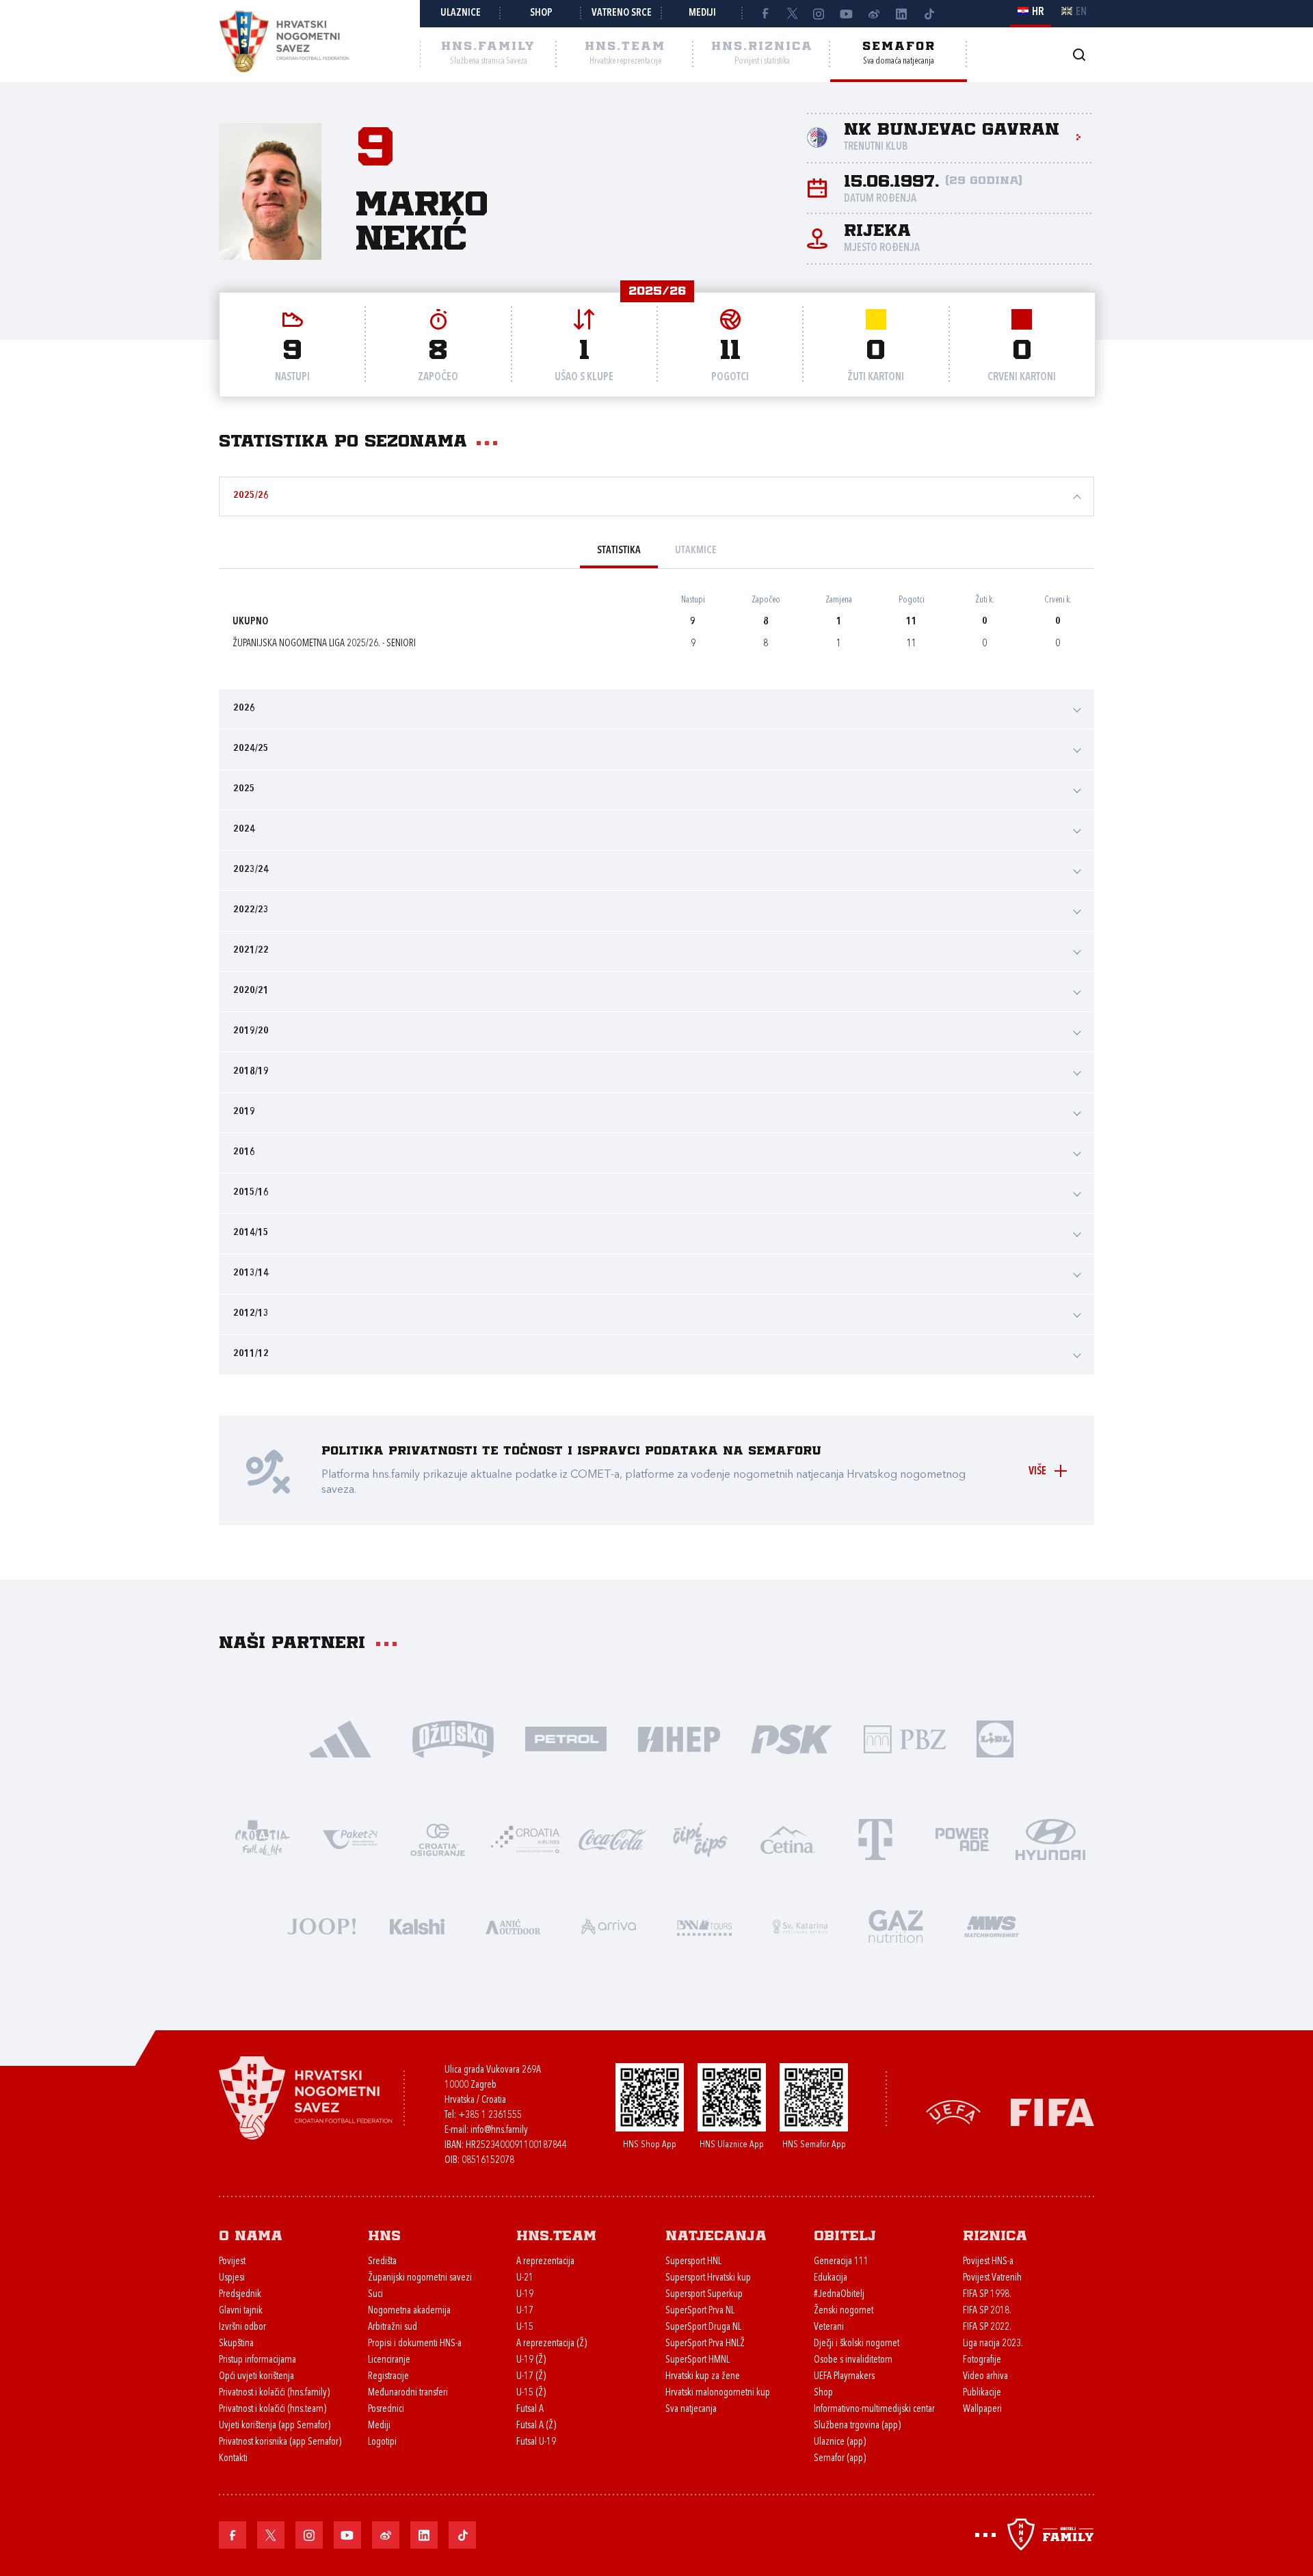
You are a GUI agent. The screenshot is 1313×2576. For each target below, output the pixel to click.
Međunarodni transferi (408, 2393)
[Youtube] (847, 14)
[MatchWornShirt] (992, 1925)
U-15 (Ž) (531, 2393)
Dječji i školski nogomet (857, 2344)
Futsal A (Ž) (536, 2426)
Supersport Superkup (704, 2295)
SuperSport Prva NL (700, 2311)
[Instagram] (819, 14)
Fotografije (982, 2360)
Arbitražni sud (393, 2327)
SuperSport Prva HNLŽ (705, 2344)
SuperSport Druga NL (703, 2327)
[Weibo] (874, 14)
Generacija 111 (841, 2262)
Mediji (702, 13)
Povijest (232, 2262)
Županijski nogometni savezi (420, 2278)
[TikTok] (929, 14)
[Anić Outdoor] (513, 1925)
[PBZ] (904, 1738)
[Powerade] (963, 1838)
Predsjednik (240, 2295)
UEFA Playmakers (844, 2377)
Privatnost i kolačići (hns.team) (273, 2409)
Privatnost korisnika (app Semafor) (280, 2442)
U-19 (525, 2295)
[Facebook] (765, 14)
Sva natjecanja (691, 2409)
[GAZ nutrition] (896, 1925)
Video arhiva (985, 2377)
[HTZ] (263, 1838)
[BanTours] (704, 1925)
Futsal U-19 (536, 2442)
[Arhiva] (1079, 54)
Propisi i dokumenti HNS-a (415, 2344)
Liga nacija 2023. (993, 2344)
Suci (375, 2295)
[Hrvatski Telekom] (875, 1838)
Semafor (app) (840, 2459)
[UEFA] (953, 2111)
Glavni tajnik (241, 2311)
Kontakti (233, 2459)
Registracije (388, 2377)
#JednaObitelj (839, 2295)
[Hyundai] (1050, 1838)
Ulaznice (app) (840, 2442)
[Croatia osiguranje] (438, 1838)
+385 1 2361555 (490, 2115)
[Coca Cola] (613, 1838)
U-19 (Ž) (531, 2360)
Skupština (236, 2344)
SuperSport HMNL (698, 2360)
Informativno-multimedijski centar (874, 2409)
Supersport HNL (693, 2262)
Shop (541, 13)
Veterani (829, 2327)
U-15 (525, 2327)
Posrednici (386, 2409)
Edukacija (831, 2278)
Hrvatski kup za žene (703, 2377)
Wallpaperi (982, 2409)
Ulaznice (461, 13)
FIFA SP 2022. (987, 2327)
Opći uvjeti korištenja (256, 2377)
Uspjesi (232, 2278)
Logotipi (382, 2442)
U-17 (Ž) (531, 2377)
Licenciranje (389, 2360)
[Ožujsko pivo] (453, 1738)
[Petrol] (566, 1738)
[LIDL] (995, 1738)
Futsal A (530, 2409)
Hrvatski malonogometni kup (718, 2393)
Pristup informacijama (257, 2360)
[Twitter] (792, 14)
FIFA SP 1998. (987, 2295)
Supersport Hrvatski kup (708, 2278)
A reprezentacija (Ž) (552, 2344)
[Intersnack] (700, 1838)
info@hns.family (499, 2130)
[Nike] (340, 1738)
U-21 (525, 2278)
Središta (382, 2262)
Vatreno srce (622, 13)
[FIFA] (1052, 2111)
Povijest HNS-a (988, 2262)
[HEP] (679, 1738)
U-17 (525, 2311)
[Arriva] (609, 1925)
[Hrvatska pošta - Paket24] (350, 1838)
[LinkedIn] (901, 14)
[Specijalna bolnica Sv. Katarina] (800, 1925)
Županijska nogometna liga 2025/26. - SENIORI (324, 644)
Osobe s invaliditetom (853, 2360)
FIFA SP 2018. (987, 2311)
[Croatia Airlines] (525, 1838)
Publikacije (982, 2393)
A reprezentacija (545, 2262)
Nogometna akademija (409, 2311)
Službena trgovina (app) (857, 2426)
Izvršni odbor (242, 2327)
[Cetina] (788, 1838)
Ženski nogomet (844, 2311)
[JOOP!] (321, 1925)
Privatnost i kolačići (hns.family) (274, 2393)
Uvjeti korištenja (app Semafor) (275, 2426)
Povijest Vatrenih (992, 2278)
